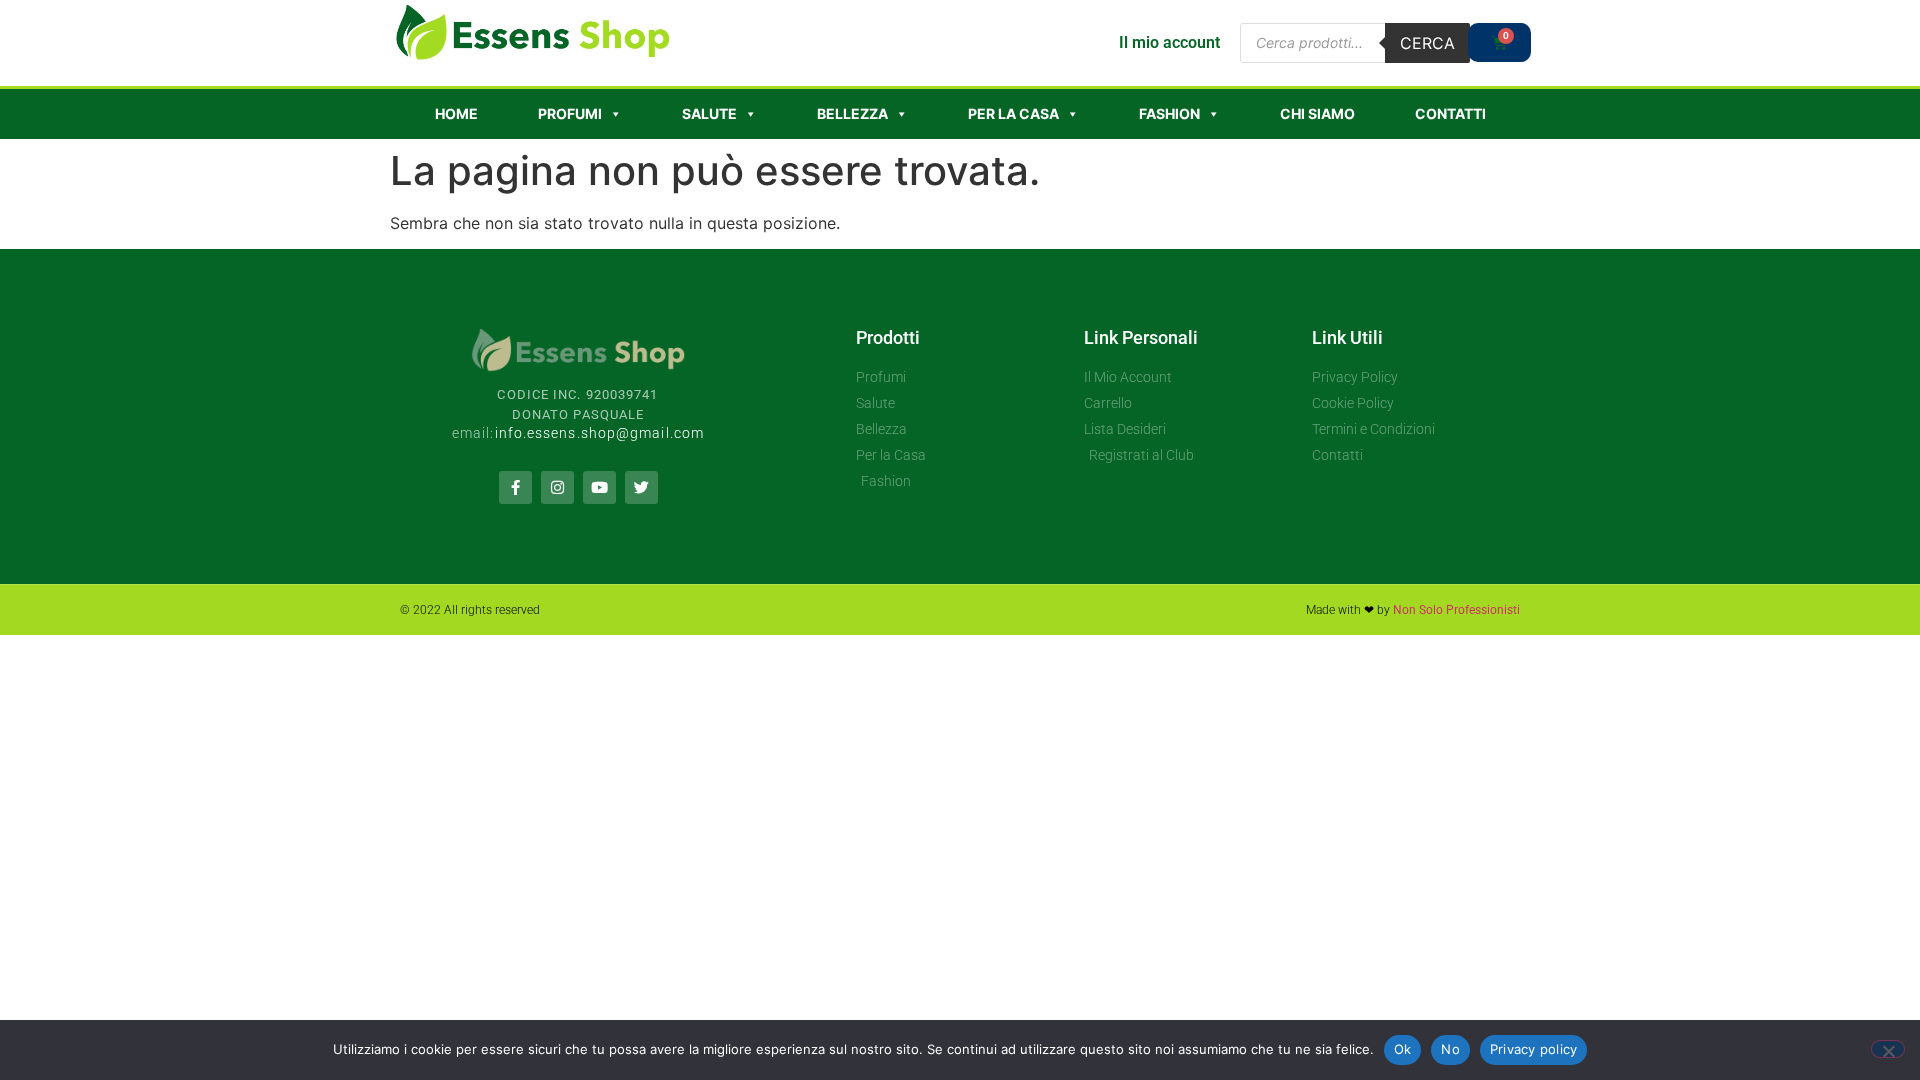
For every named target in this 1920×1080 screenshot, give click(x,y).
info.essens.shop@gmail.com (600, 433)
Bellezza (852, 113)
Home (456, 113)
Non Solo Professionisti (1456, 610)
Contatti (1450, 113)
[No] (1888, 1049)
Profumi (570, 113)
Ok (1403, 1049)
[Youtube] (599, 487)
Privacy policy (1534, 1049)
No (1450, 1049)
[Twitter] (641, 487)
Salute (709, 113)
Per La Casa (1013, 113)
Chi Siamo (1317, 113)
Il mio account (1169, 42)
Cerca (1427, 43)
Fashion (1169, 113)
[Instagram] (557, 487)
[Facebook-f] (515, 487)
